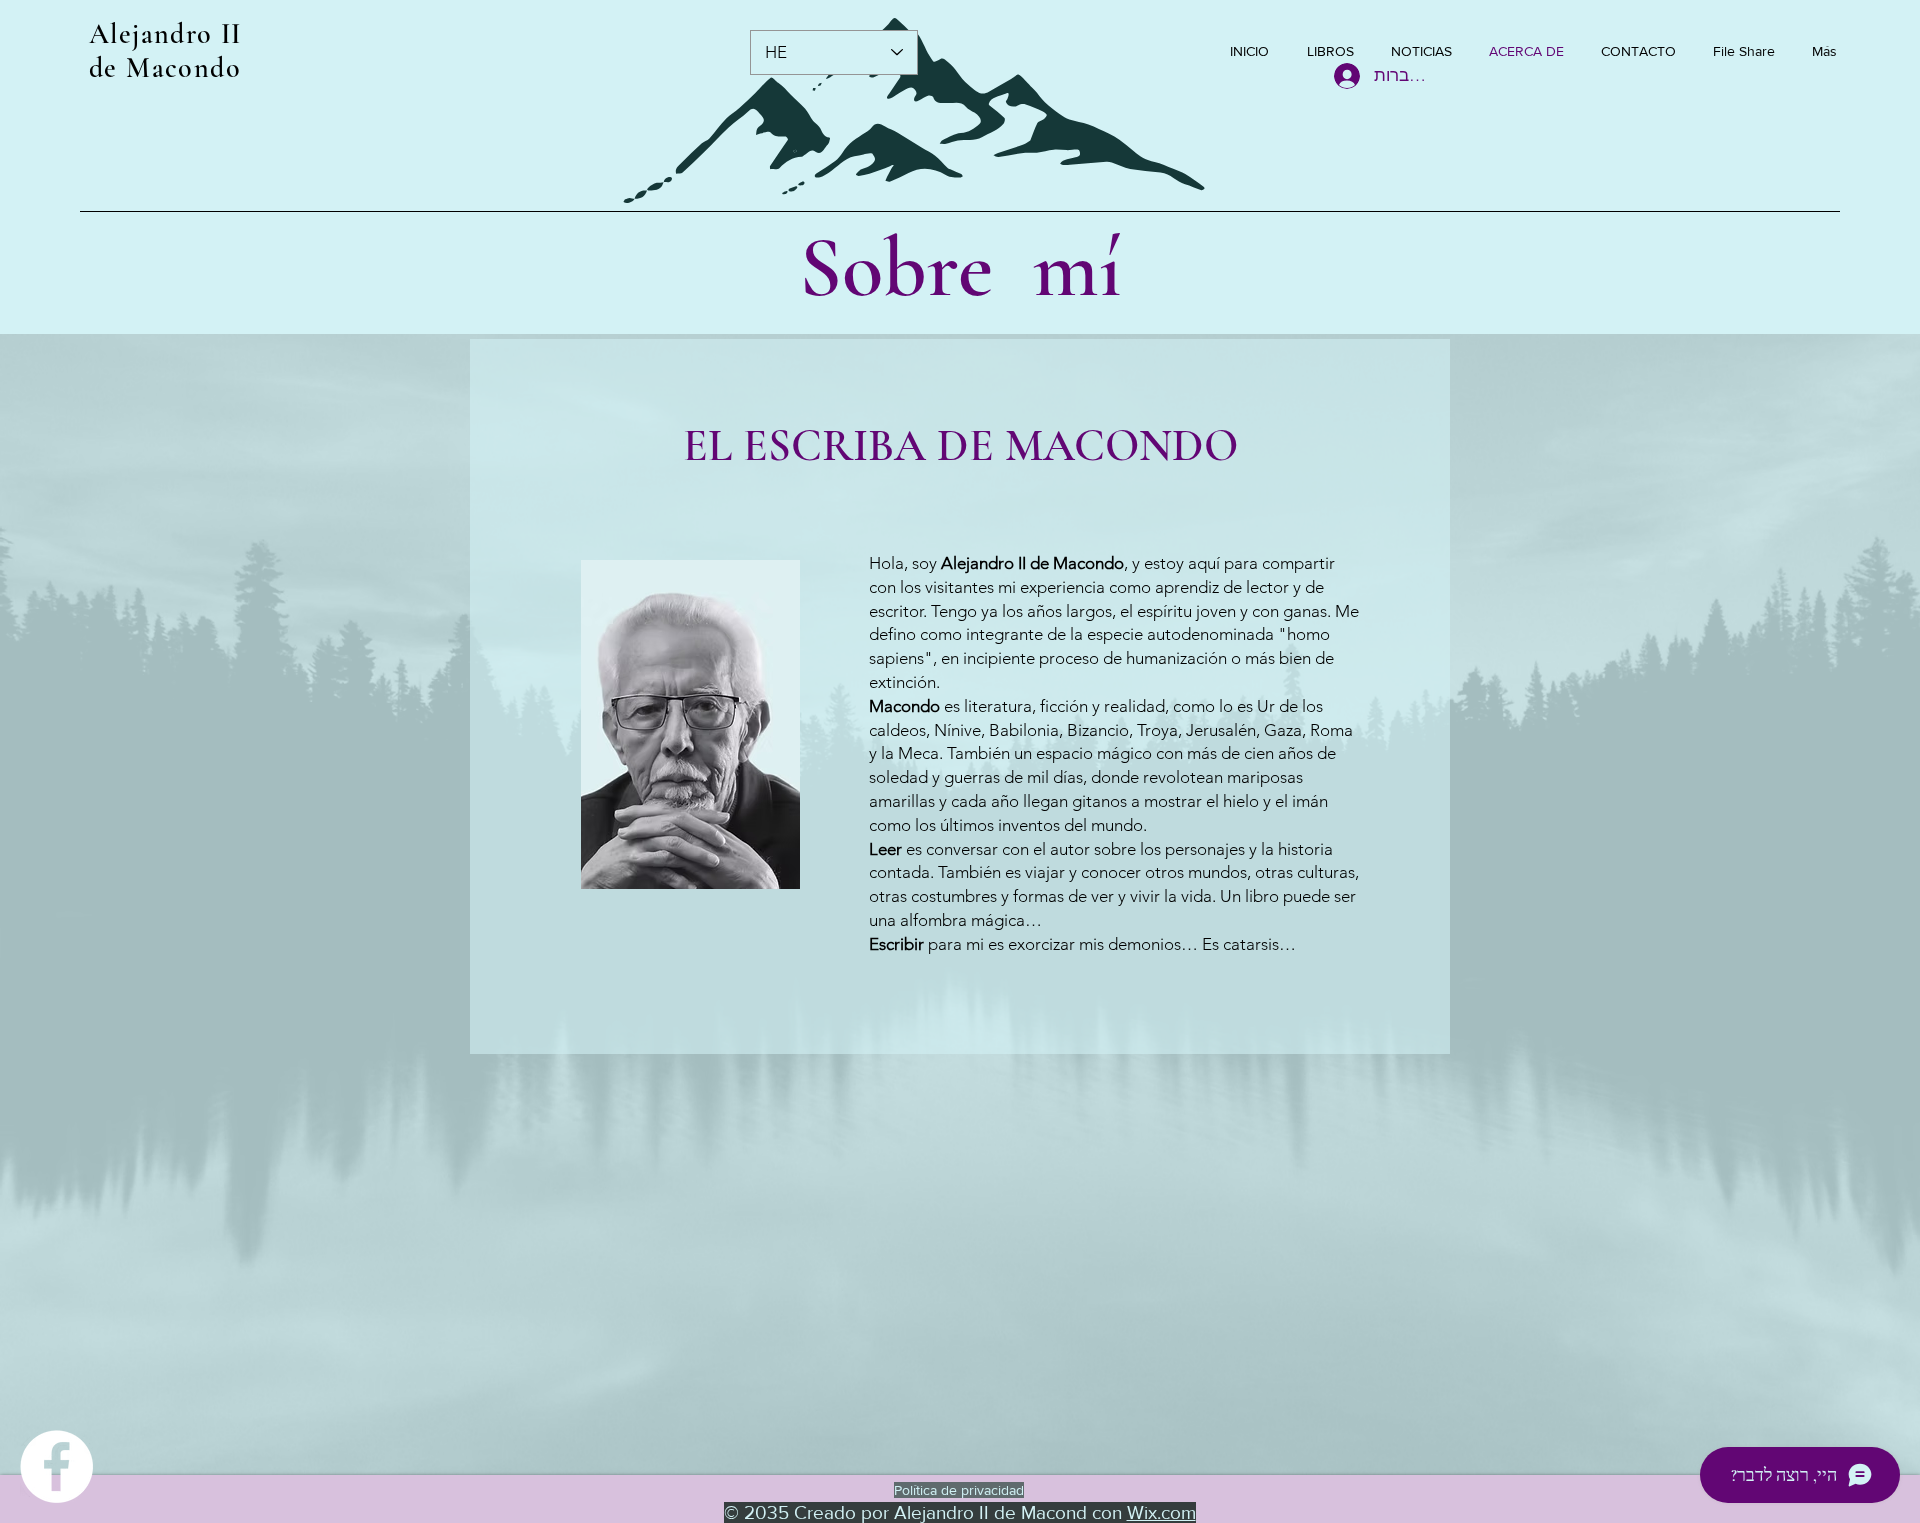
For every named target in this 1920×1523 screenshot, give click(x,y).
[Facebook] (56, 1466)
